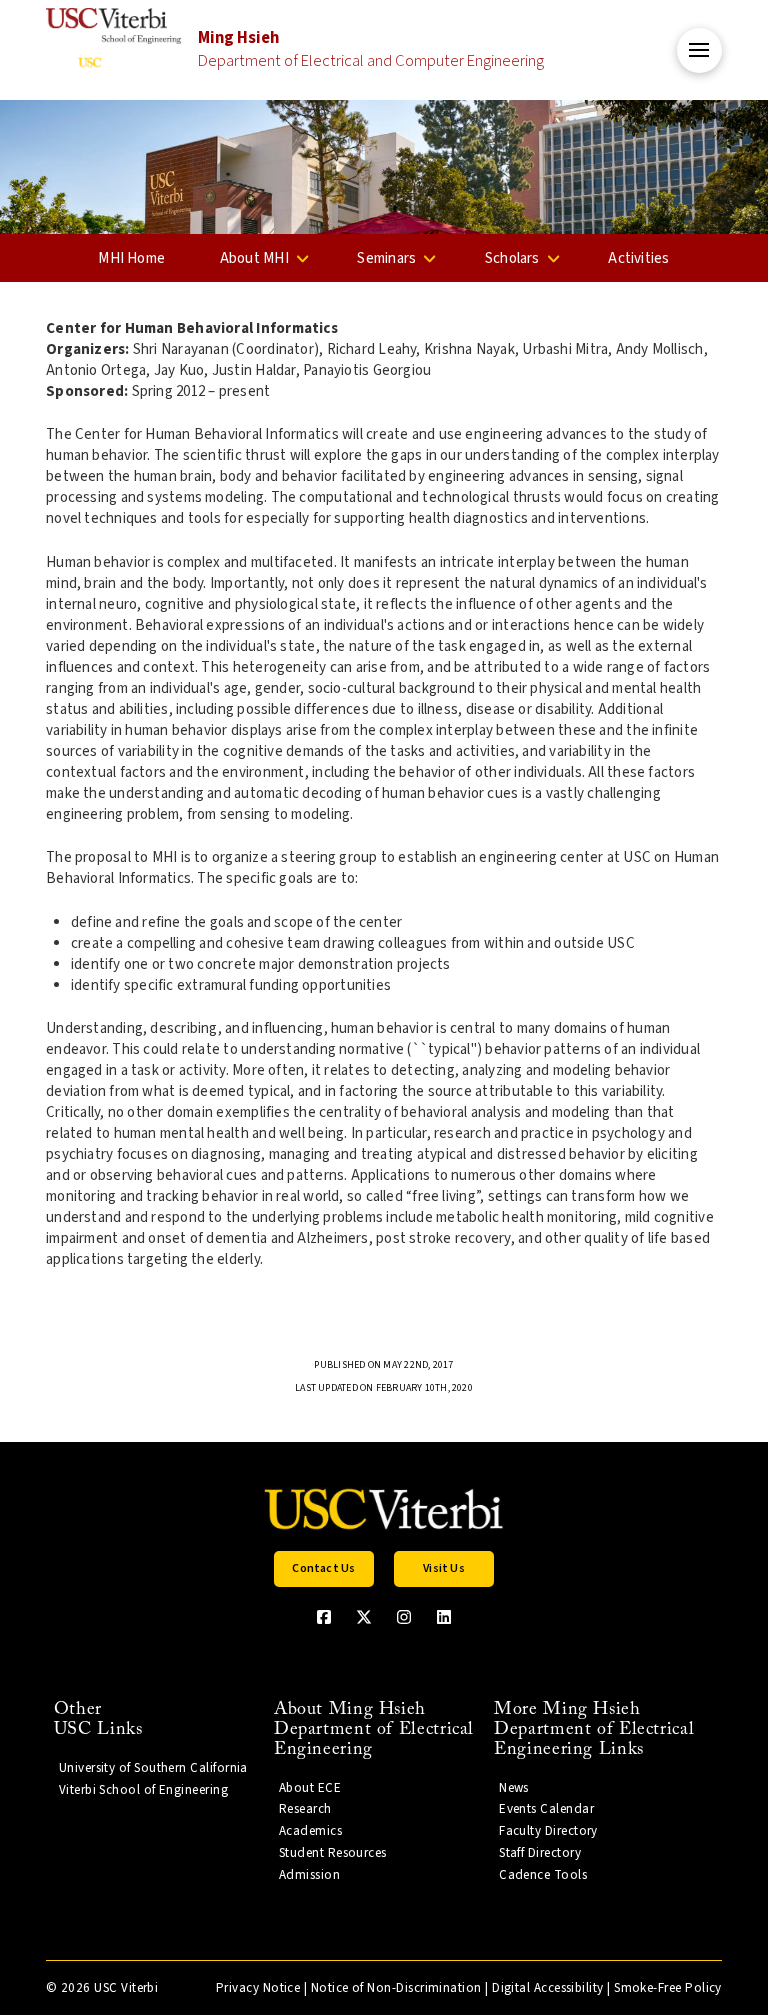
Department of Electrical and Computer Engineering (371, 49)
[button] (699, 50)
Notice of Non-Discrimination (396, 1988)
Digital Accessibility (548, 1988)
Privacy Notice (258, 1988)
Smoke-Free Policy (668, 1988)
